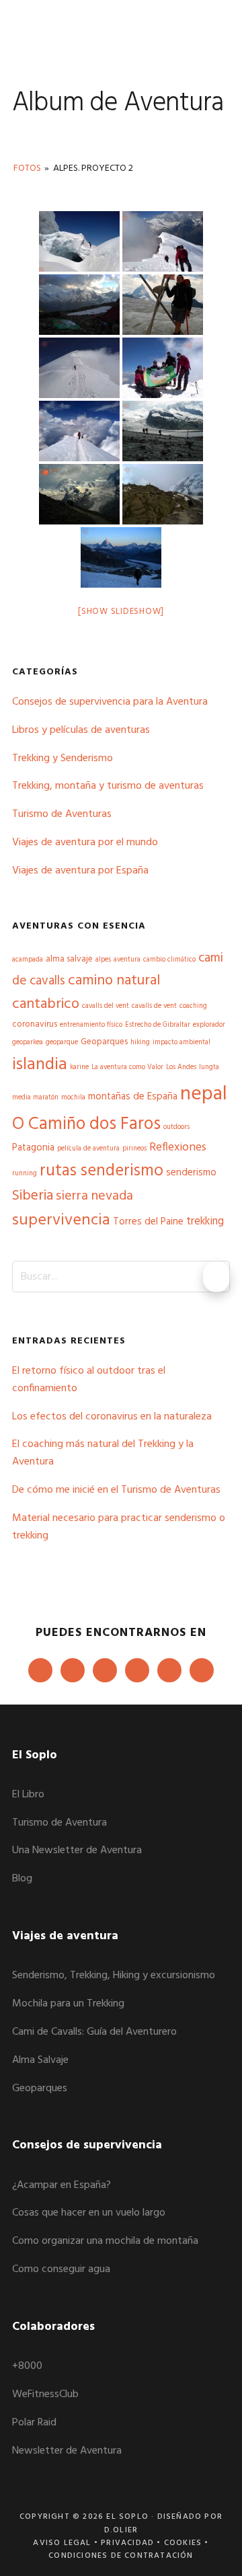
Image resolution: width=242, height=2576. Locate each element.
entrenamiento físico (91, 1025)
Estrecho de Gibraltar (158, 1025)
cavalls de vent (154, 1006)
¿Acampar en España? (62, 2185)
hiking (140, 1043)
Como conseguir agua (61, 2269)
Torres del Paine (148, 1222)
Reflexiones (178, 1148)
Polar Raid (34, 2423)
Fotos (27, 168)
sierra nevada (94, 1196)
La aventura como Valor (127, 1067)
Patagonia (33, 1148)
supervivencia (61, 1220)
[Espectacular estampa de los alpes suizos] (79, 241)
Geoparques (104, 1042)
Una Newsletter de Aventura (77, 1850)
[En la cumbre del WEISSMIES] (163, 368)
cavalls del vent (106, 1006)
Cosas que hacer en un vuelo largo (89, 2213)
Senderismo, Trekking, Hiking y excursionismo (114, 1976)
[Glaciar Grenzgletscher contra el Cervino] (163, 305)
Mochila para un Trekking (68, 2004)
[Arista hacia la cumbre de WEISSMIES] (79, 368)
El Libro (28, 1795)
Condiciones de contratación (121, 2556)
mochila (73, 1098)
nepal (204, 1094)
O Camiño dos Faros (86, 1124)
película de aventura (88, 1149)
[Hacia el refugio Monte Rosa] (163, 494)
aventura (127, 960)
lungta (209, 1067)
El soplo (59, 30)
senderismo (191, 1173)
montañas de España (133, 1097)
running (25, 1174)
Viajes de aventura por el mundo (85, 843)
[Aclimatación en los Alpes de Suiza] (163, 241)
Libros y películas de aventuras (81, 730)
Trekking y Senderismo (63, 758)
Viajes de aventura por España (80, 871)
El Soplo (127, 2517)
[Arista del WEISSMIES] (79, 431)
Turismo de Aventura (59, 1823)
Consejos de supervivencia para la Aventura (110, 702)
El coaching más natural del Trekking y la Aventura (103, 1453)
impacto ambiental (182, 1043)
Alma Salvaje (40, 2060)
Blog (22, 1879)
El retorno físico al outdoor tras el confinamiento (89, 1380)
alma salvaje (69, 959)
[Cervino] (121, 557)
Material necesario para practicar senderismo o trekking (119, 1527)
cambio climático (169, 960)
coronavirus (35, 1024)
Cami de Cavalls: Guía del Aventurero (94, 2032)
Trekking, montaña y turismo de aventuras (108, 786)
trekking (205, 1222)
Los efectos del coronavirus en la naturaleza (112, 1417)
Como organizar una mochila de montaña (105, 2241)
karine (79, 1067)
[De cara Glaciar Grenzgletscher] (163, 431)
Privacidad (127, 2543)
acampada (28, 960)
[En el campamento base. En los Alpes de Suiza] (79, 305)
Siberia (33, 1196)
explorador (209, 1025)
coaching (193, 1006)
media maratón (35, 1098)
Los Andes (181, 1067)
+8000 (27, 2366)
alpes (103, 960)
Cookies (183, 2543)
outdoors (176, 1127)
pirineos (134, 1149)
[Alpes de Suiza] (79, 494)
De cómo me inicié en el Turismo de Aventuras (116, 1490)
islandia (40, 1065)
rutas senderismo (102, 1171)
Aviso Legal (62, 2543)
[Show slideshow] (121, 612)
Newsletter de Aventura (67, 2451)
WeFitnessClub (45, 2394)
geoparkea (28, 1043)
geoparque (62, 1043)
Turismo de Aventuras (62, 814)
